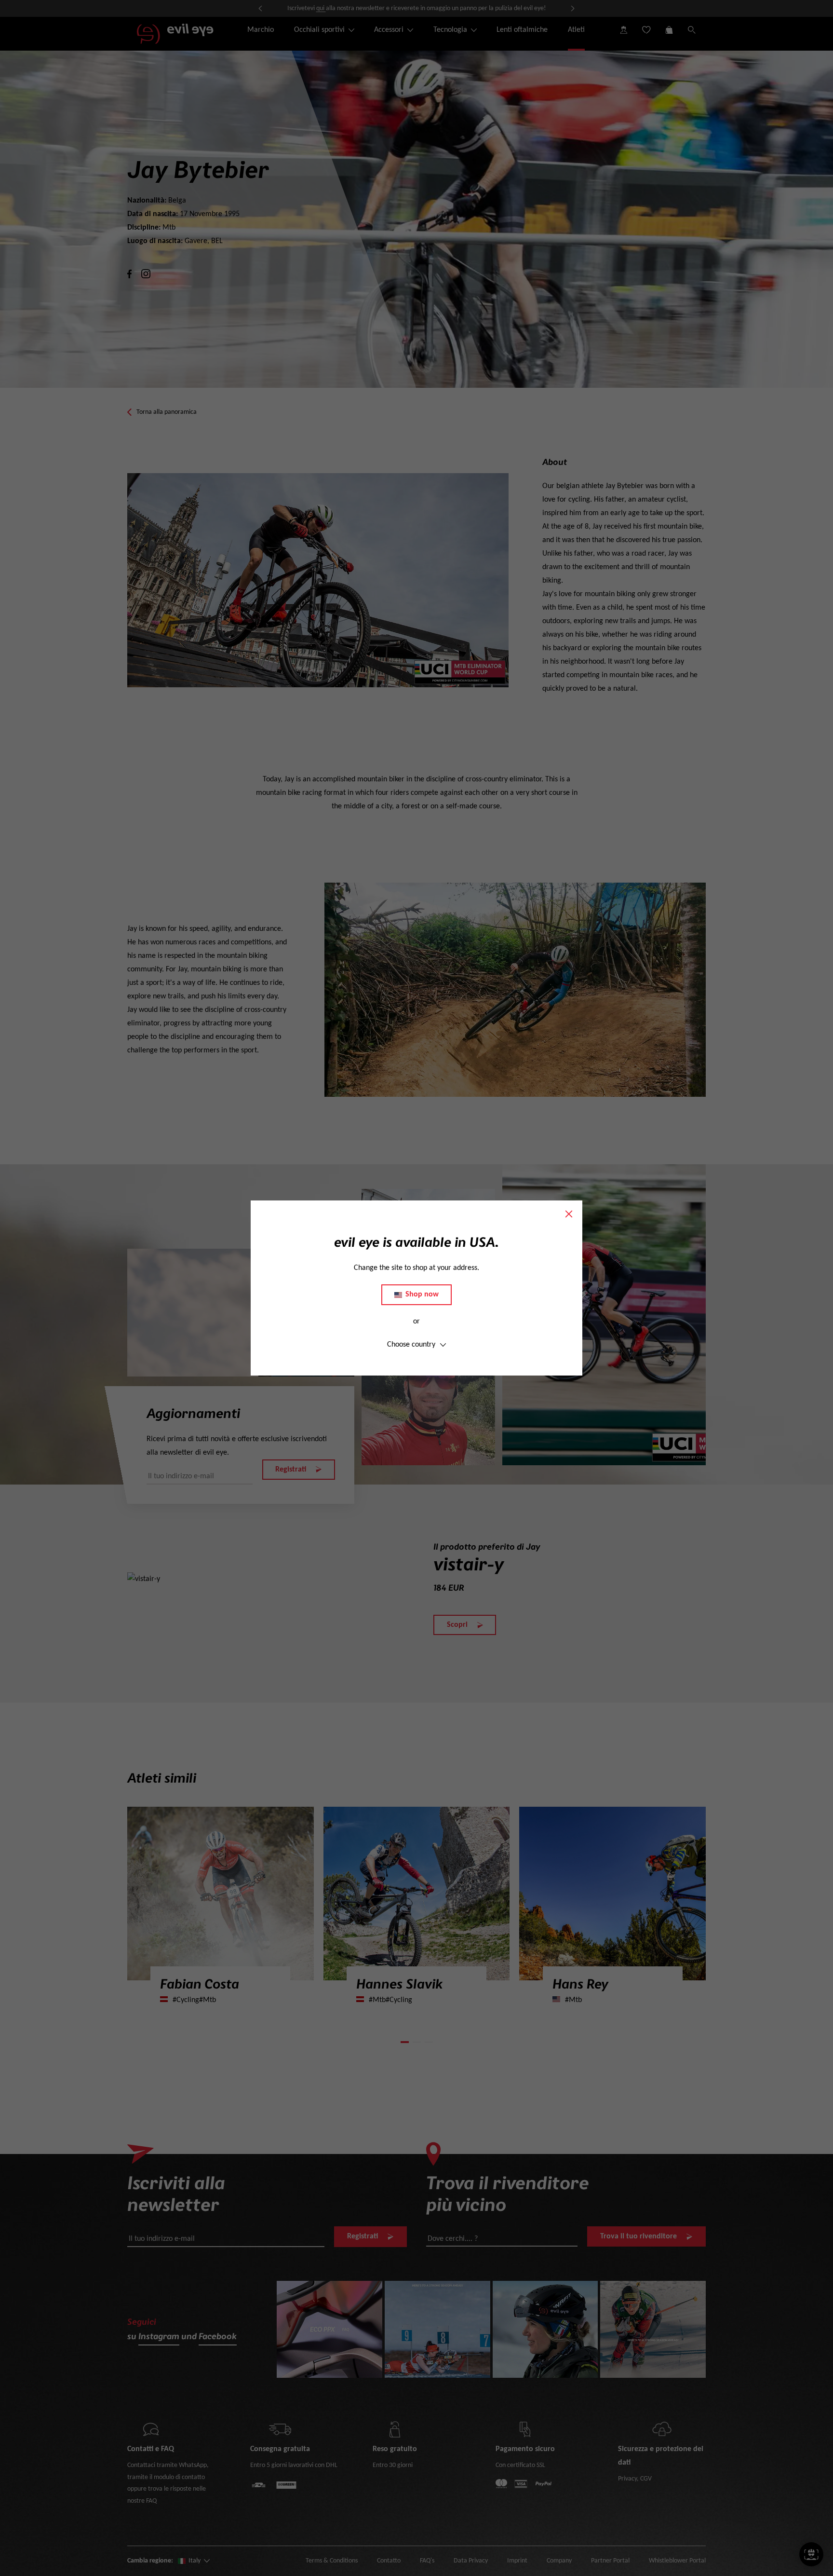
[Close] (569, 1214)
